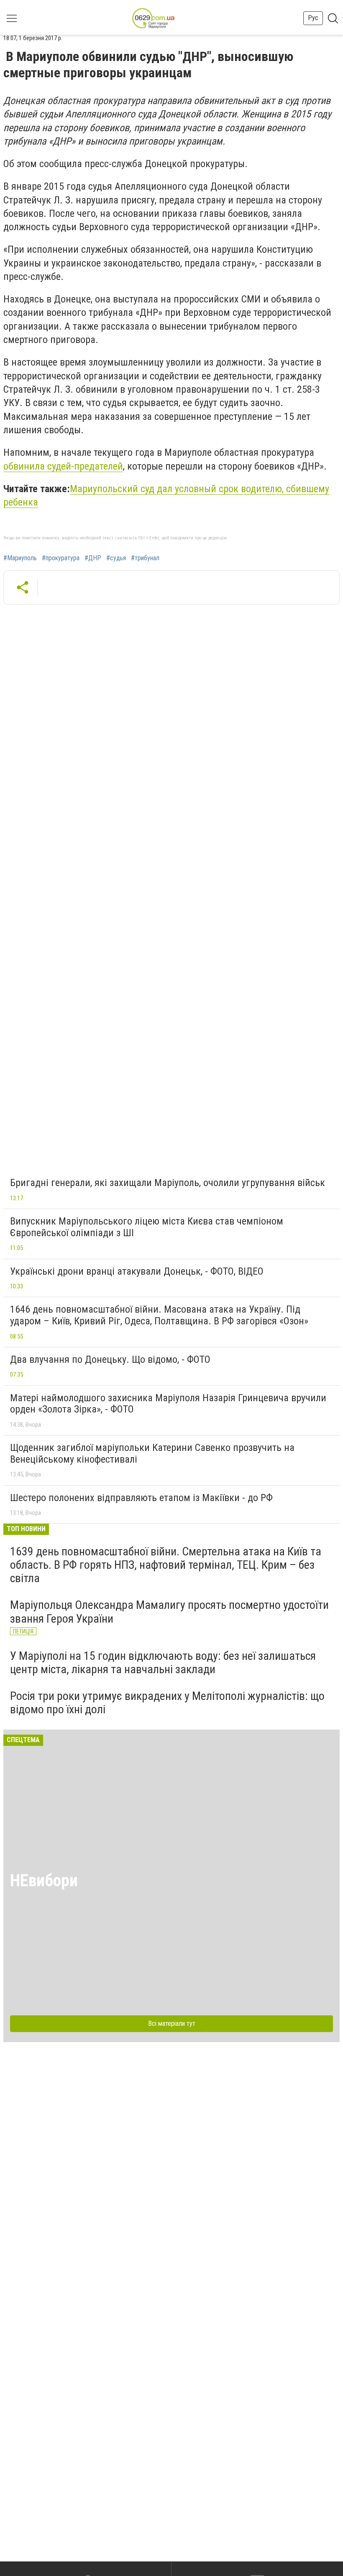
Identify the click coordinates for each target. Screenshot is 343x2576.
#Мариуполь (20, 558)
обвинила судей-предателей (63, 466)
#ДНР (93, 558)
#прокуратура (61, 558)
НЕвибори (44, 1881)
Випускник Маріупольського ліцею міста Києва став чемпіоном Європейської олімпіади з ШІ (147, 1227)
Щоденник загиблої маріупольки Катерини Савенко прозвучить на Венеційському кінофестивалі (152, 1453)
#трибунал (145, 558)
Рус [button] (313, 18)
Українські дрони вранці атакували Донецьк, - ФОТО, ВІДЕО (137, 1271)
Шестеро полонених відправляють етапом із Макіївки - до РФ (141, 1498)
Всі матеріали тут (172, 2023)
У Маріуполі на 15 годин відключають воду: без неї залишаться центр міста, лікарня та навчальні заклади (163, 1663)
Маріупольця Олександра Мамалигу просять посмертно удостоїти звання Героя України (169, 1612)
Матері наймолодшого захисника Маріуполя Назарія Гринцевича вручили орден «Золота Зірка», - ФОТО (168, 1404)
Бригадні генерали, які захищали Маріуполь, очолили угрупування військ (168, 1183)
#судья (116, 558)
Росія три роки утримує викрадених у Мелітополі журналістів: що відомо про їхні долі (167, 1703)
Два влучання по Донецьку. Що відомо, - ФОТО (110, 1359)
